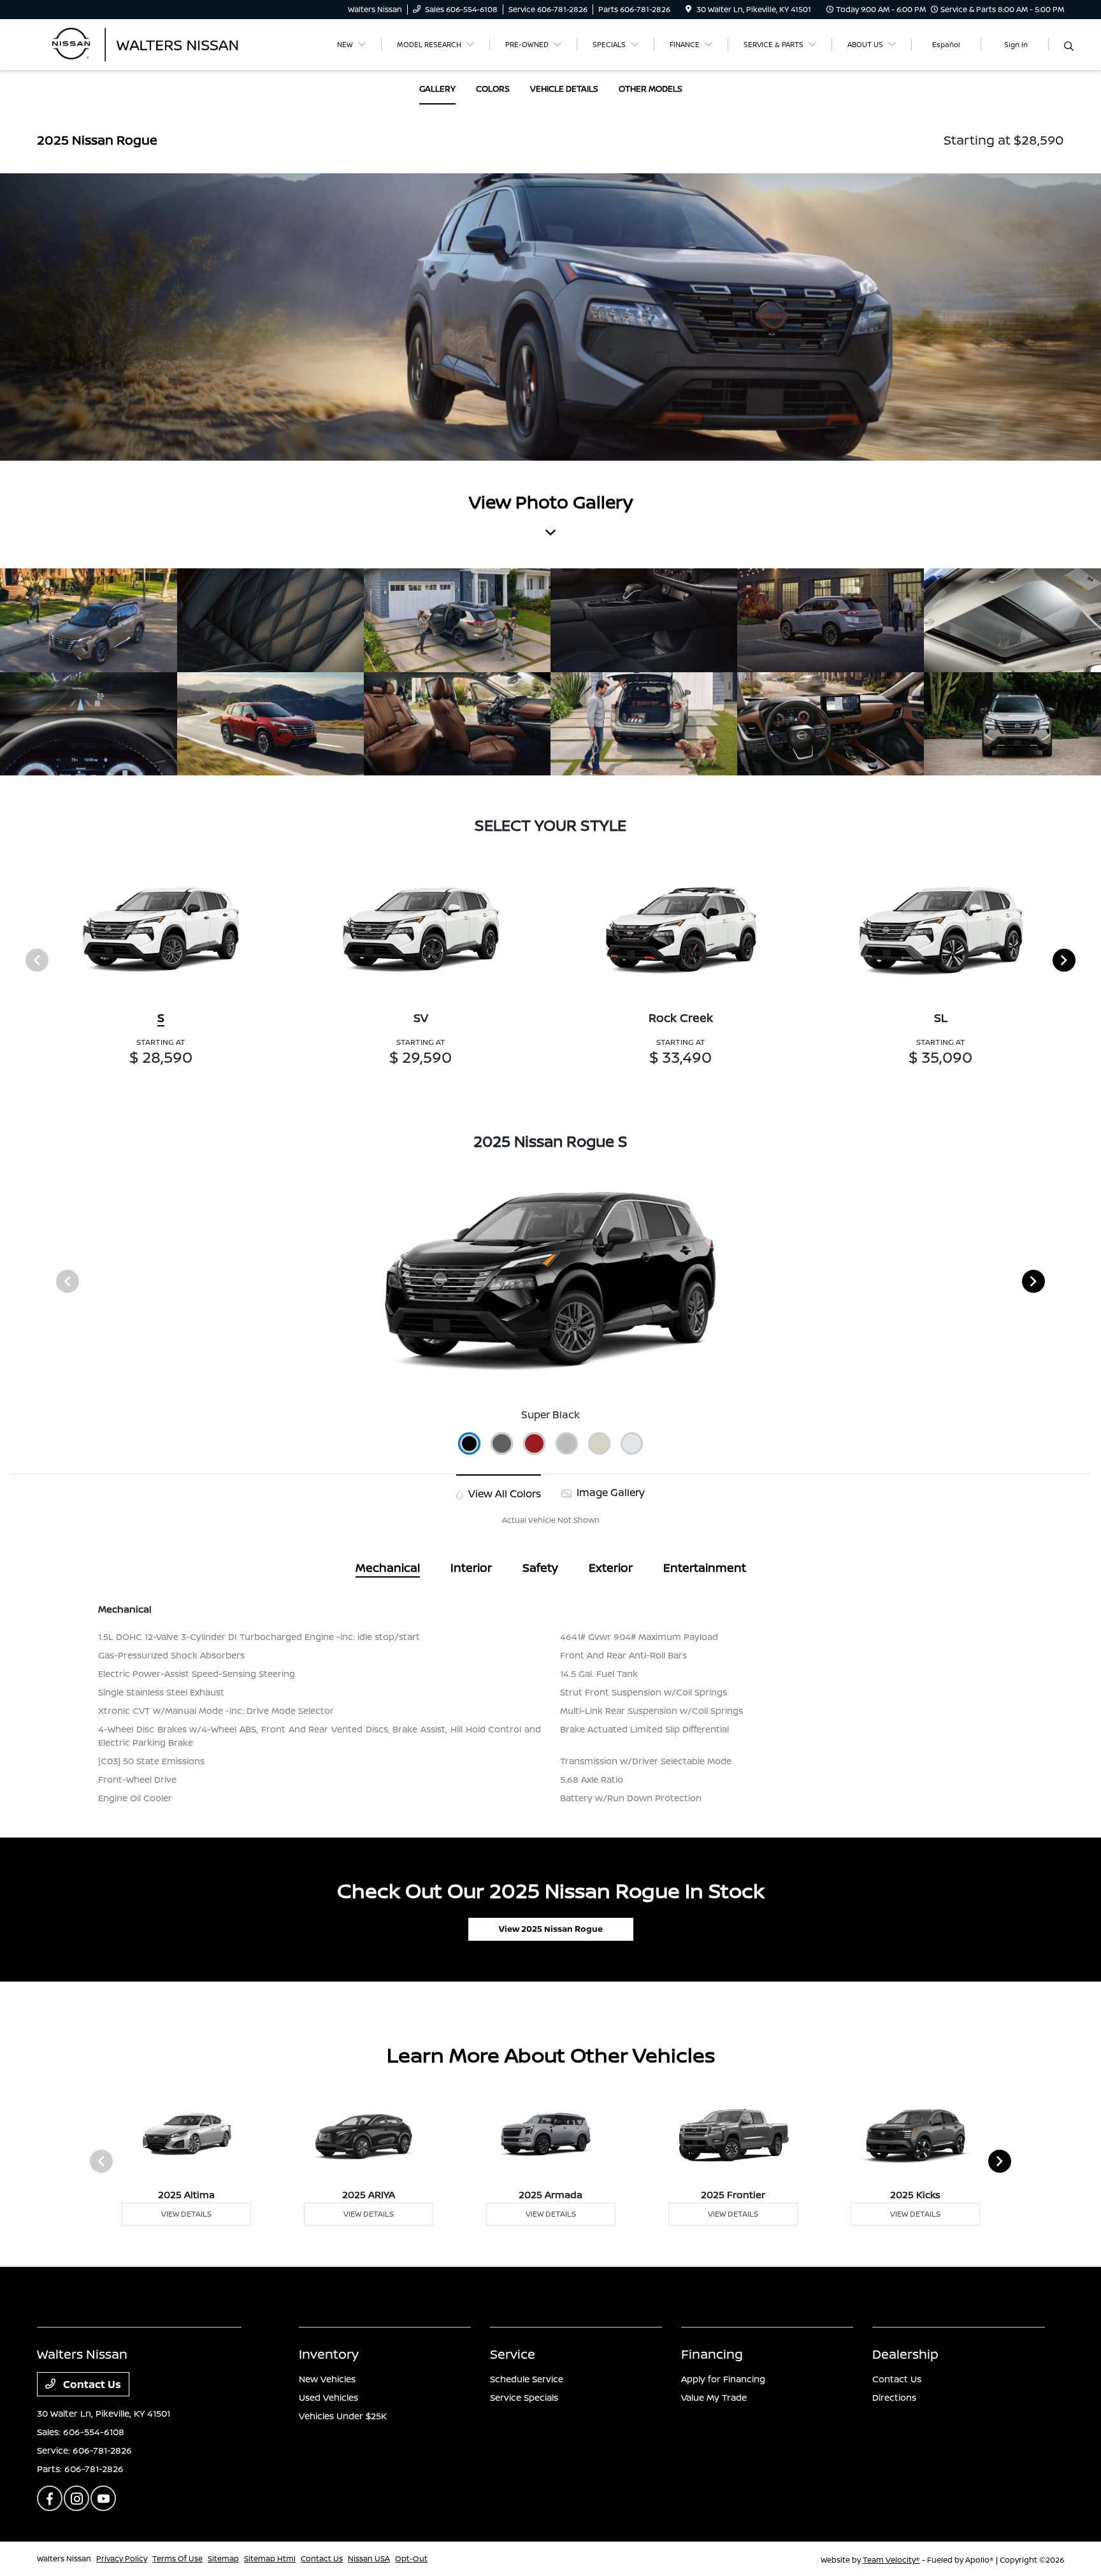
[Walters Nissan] (147, 43)
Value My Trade (714, 2397)
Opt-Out (411, 2558)
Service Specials (524, 2397)
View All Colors (503, 1493)
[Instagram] (76, 2498)
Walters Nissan (64, 2558)
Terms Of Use (177, 2558)
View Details (186, 2214)
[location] (688, 9)
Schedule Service (527, 2379)
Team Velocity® (891, 2560)
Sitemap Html (270, 2558)
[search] (1069, 47)
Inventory (329, 2354)
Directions (894, 2397)
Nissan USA (369, 2558)
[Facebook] (50, 2498)
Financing (712, 2354)
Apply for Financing (723, 2379)
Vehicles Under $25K (343, 2416)
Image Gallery (609, 1492)
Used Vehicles (328, 2397)
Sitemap (223, 2558)
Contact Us (91, 2384)
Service (513, 2354)
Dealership (905, 2354)
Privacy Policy (122, 2558)
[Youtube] (103, 2498)
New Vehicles (327, 2379)
